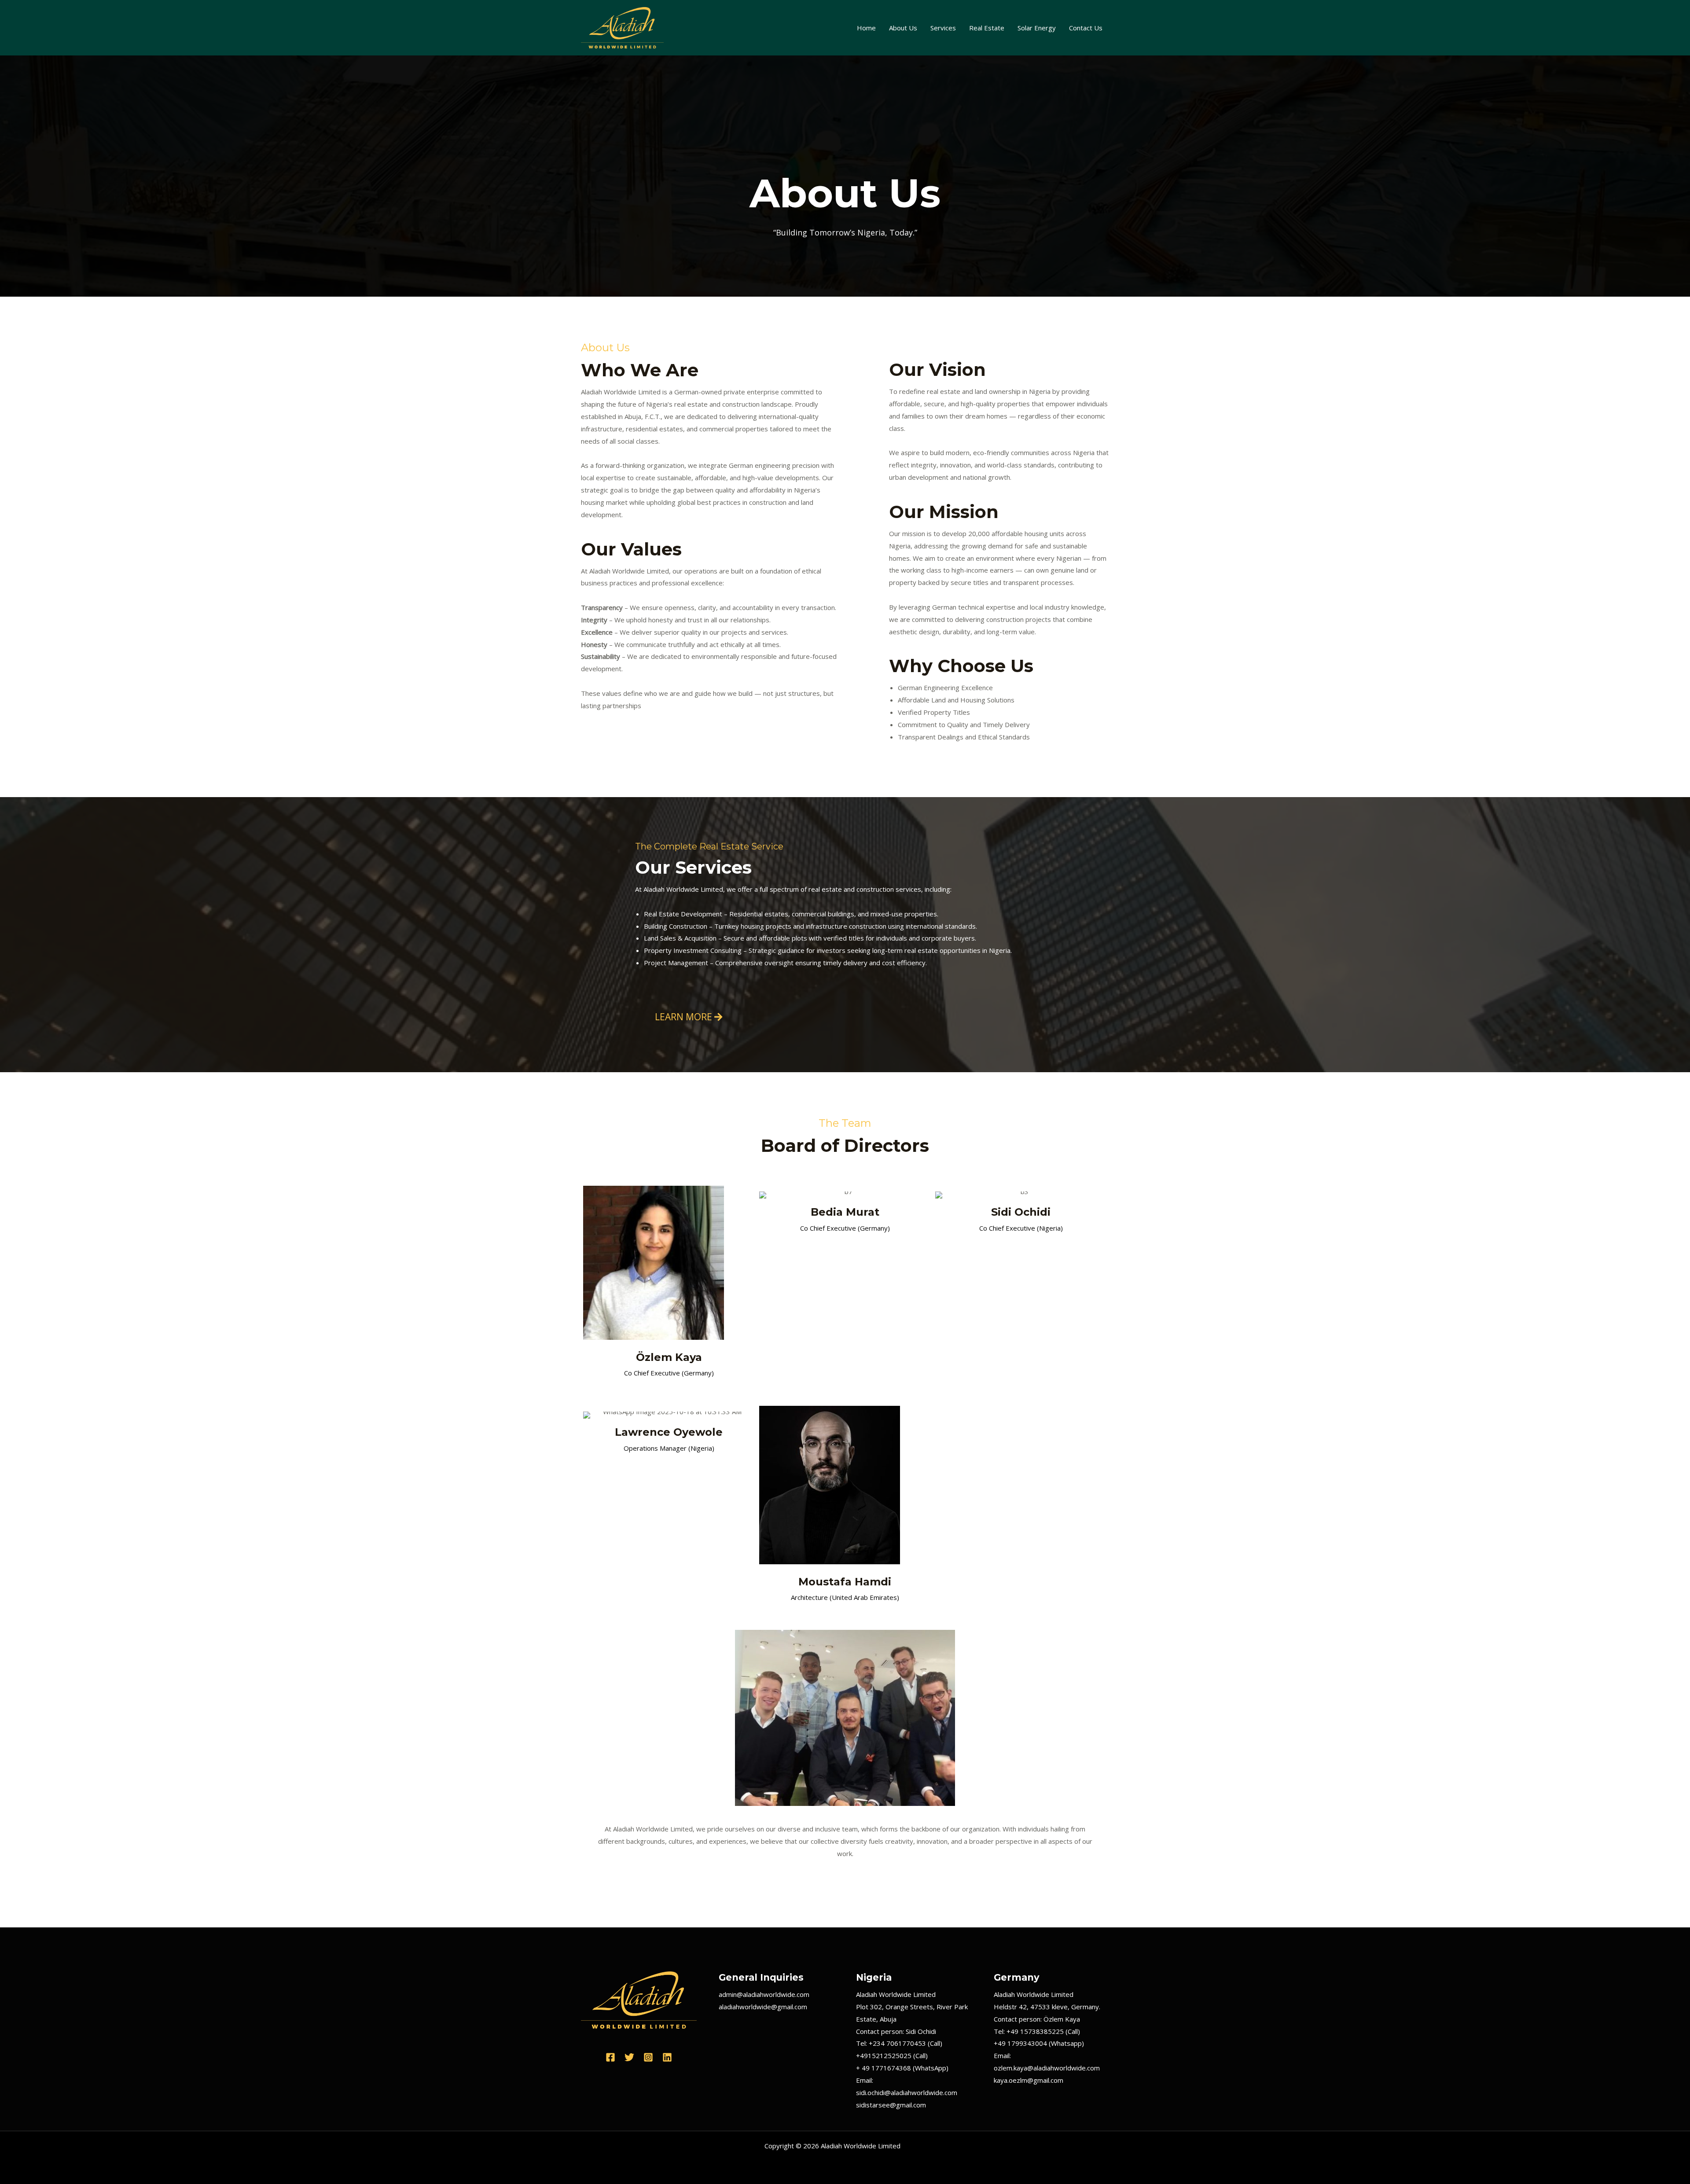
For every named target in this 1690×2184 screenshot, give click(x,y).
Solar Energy (1037, 28)
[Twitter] (629, 2057)
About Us (903, 28)
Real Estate (987, 28)
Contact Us (1086, 28)
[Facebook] (610, 2057)
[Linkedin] (667, 2057)
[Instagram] (648, 2057)
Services (943, 28)
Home (866, 28)
